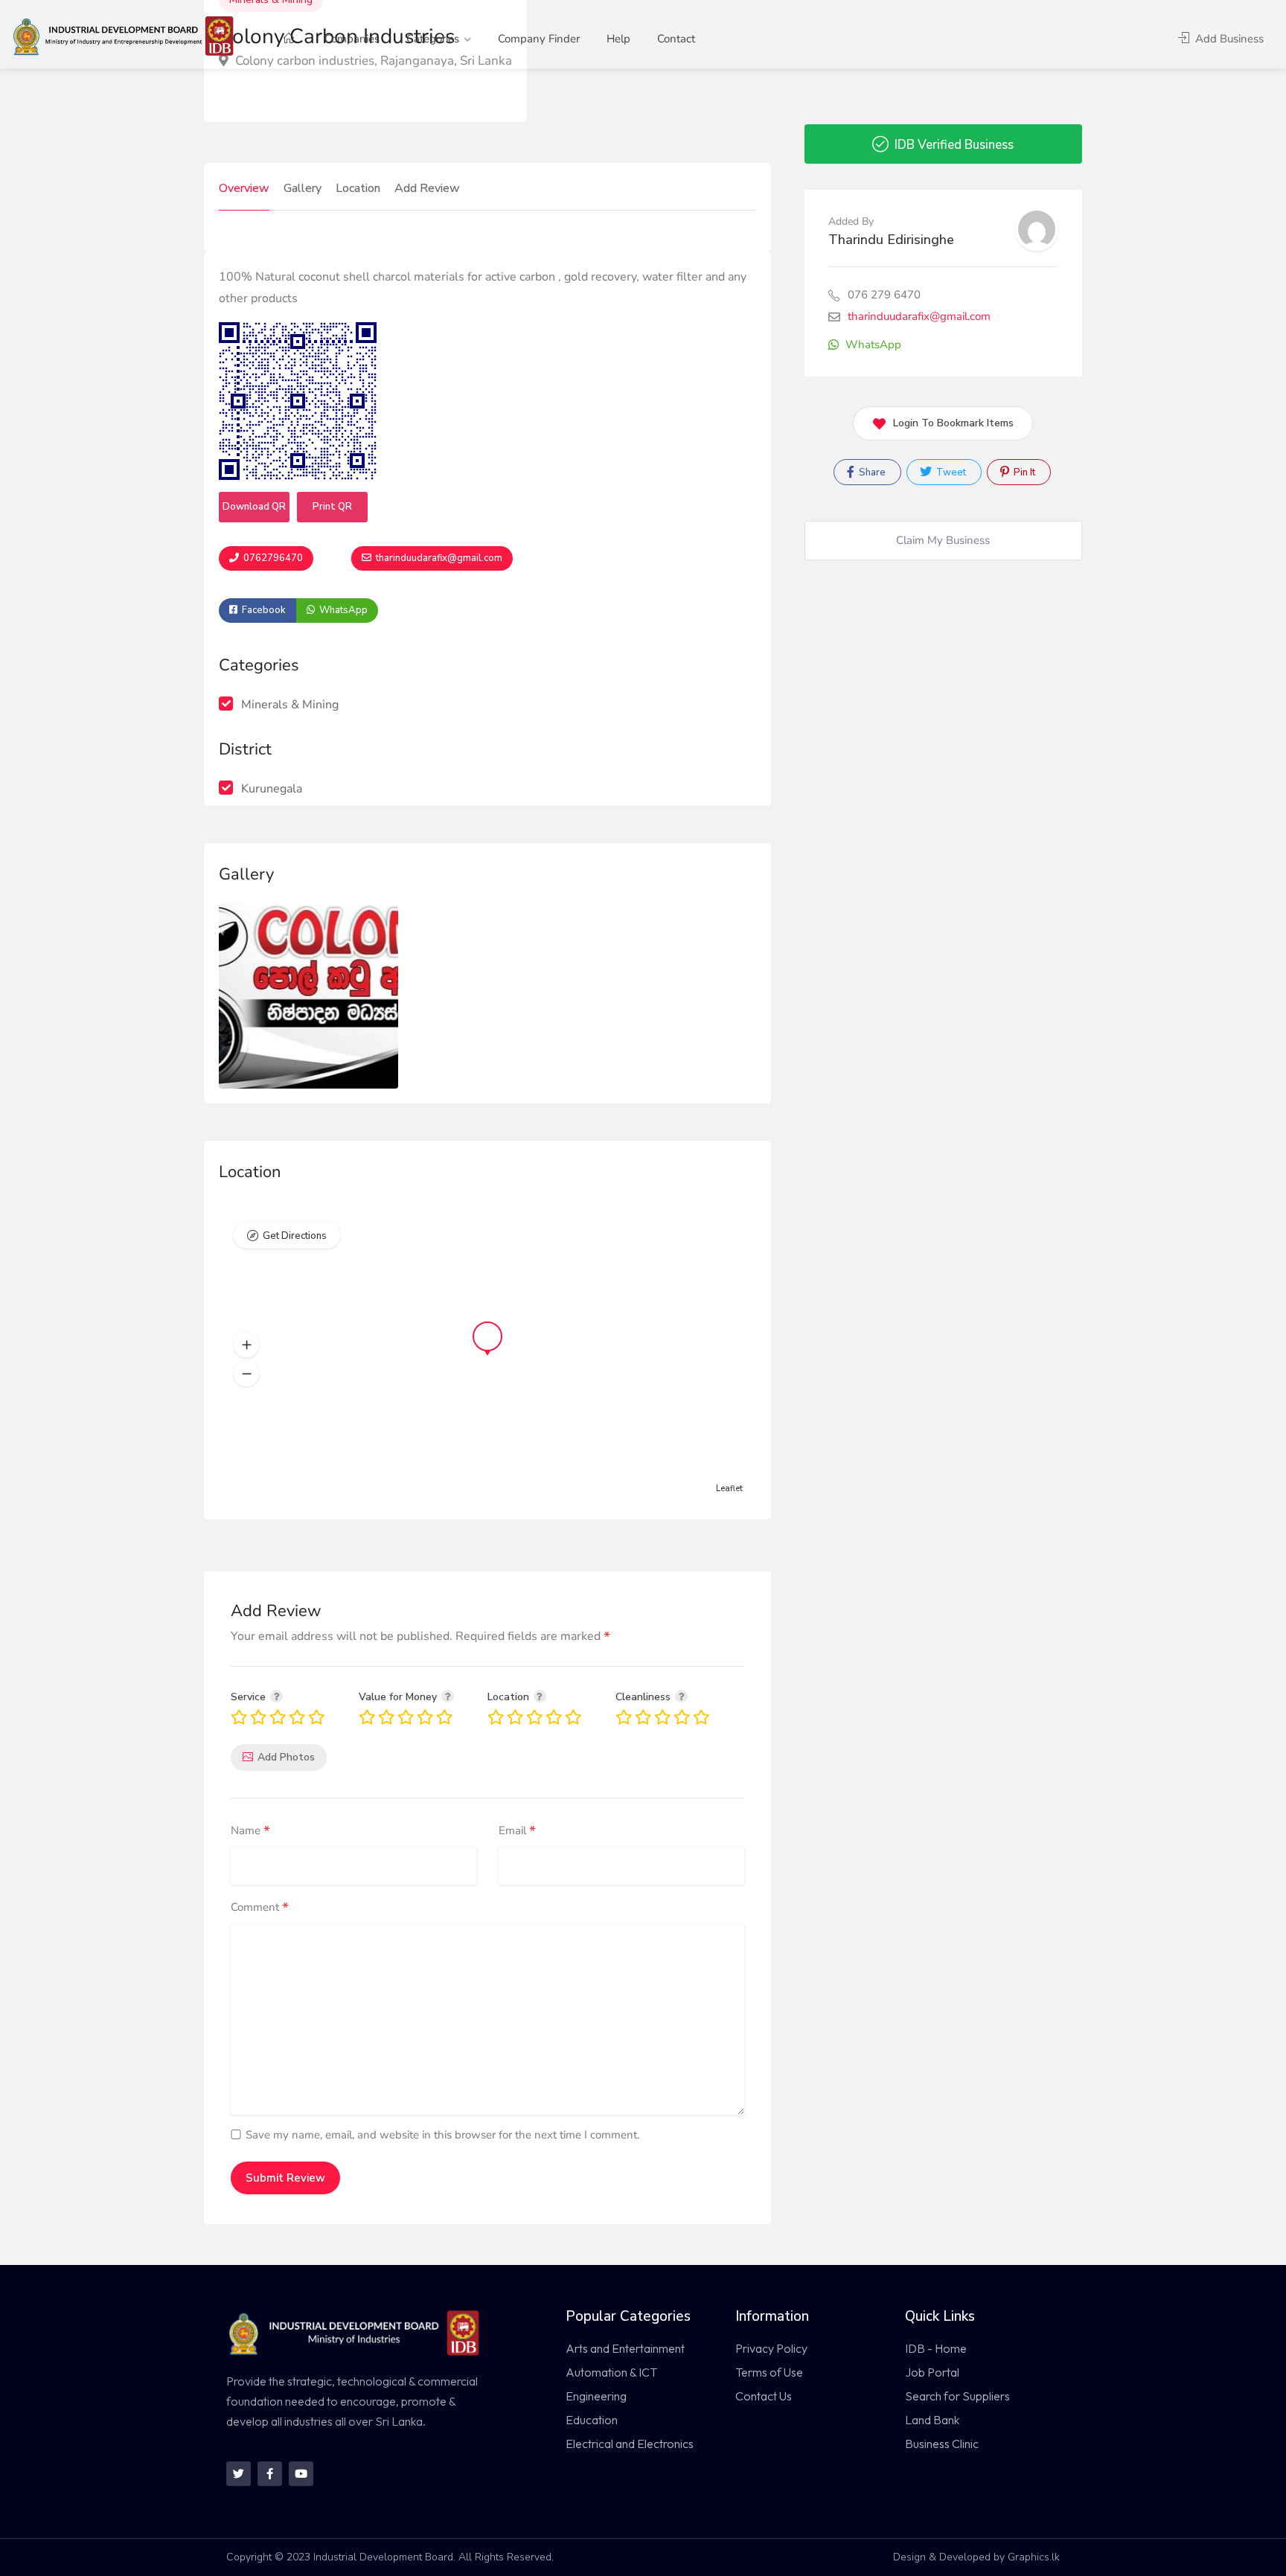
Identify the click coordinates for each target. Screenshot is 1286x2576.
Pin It (1023, 472)
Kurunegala (272, 789)
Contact (676, 39)
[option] (308, 996)
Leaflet (729, 1489)
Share (871, 472)
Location (358, 188)
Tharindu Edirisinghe (891, 240)
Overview (244, 188)
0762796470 (272, 558)
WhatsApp (342, 610)
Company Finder (539, 39)
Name (250, 1831)
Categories (433, 39)
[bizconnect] (128, 35)
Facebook (263, 610)
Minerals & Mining (290, 705)
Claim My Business (943, 540)
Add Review (427, 188)
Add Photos (286, 1757)
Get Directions (295, 1236)
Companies (352, 39)
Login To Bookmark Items (953, 423)
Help (618, 39)
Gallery (303, 188)
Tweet (950, 472)
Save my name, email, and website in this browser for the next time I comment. (442, 2135)
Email (517, 1831)
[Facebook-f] (270, 2474)
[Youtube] (301, 2474)
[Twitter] (239, 2474)
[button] (246, 1345)
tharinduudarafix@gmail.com (438, 558)
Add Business (1228, 39)
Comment (260, 1908)
